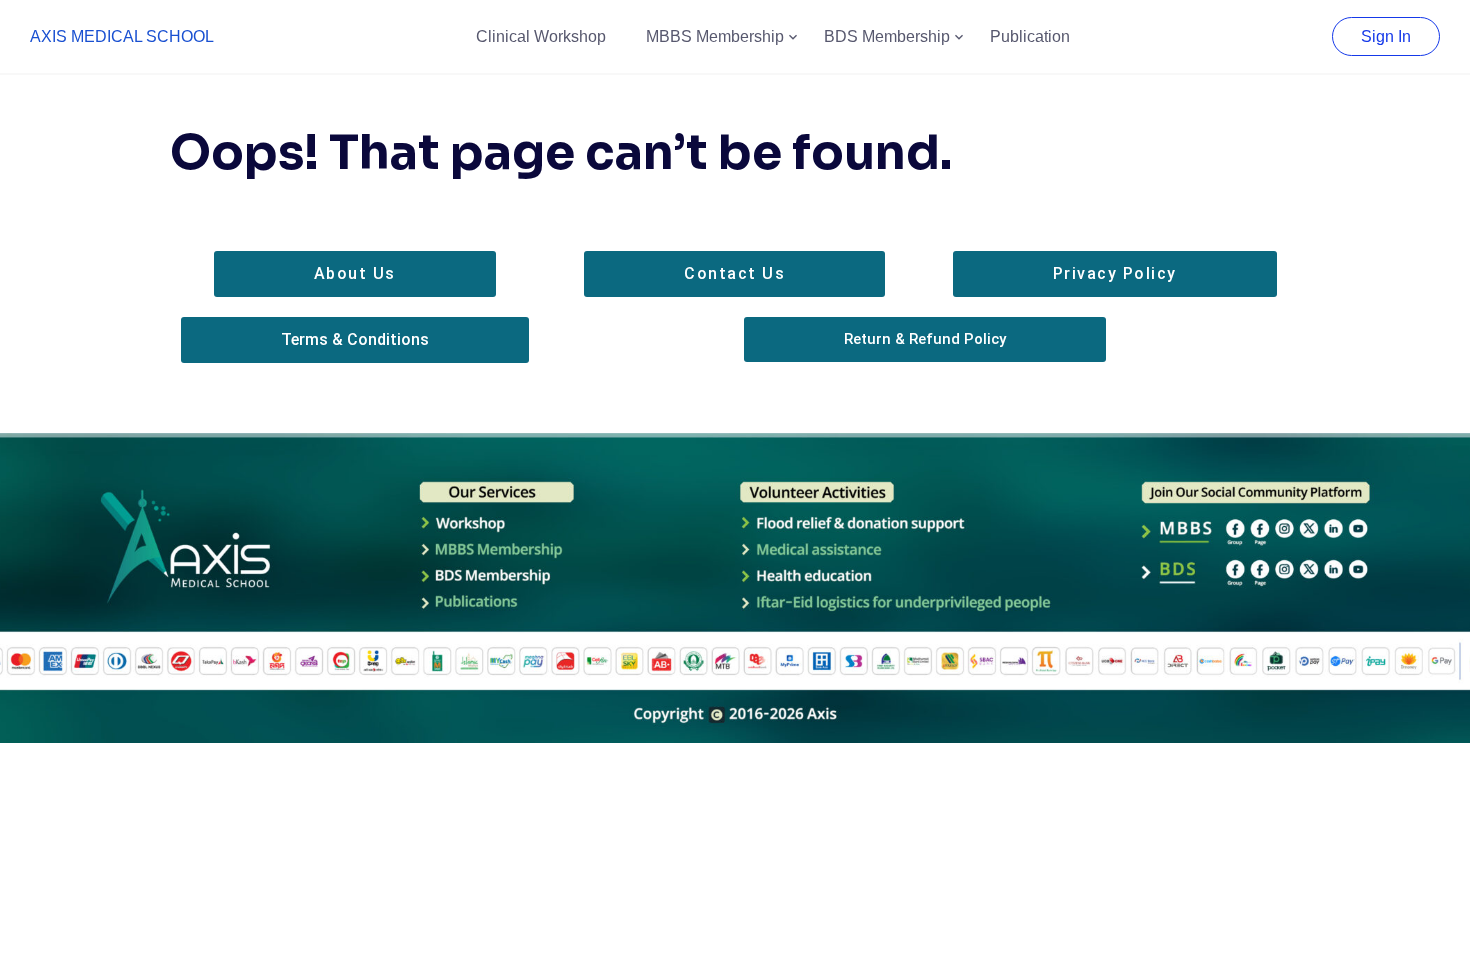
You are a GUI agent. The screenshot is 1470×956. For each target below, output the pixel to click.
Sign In (1386, 36)
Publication (1030, 36)
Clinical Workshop (541, 36)
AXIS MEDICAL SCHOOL (122, 36)
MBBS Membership (715, 36)
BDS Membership (887, 36)
